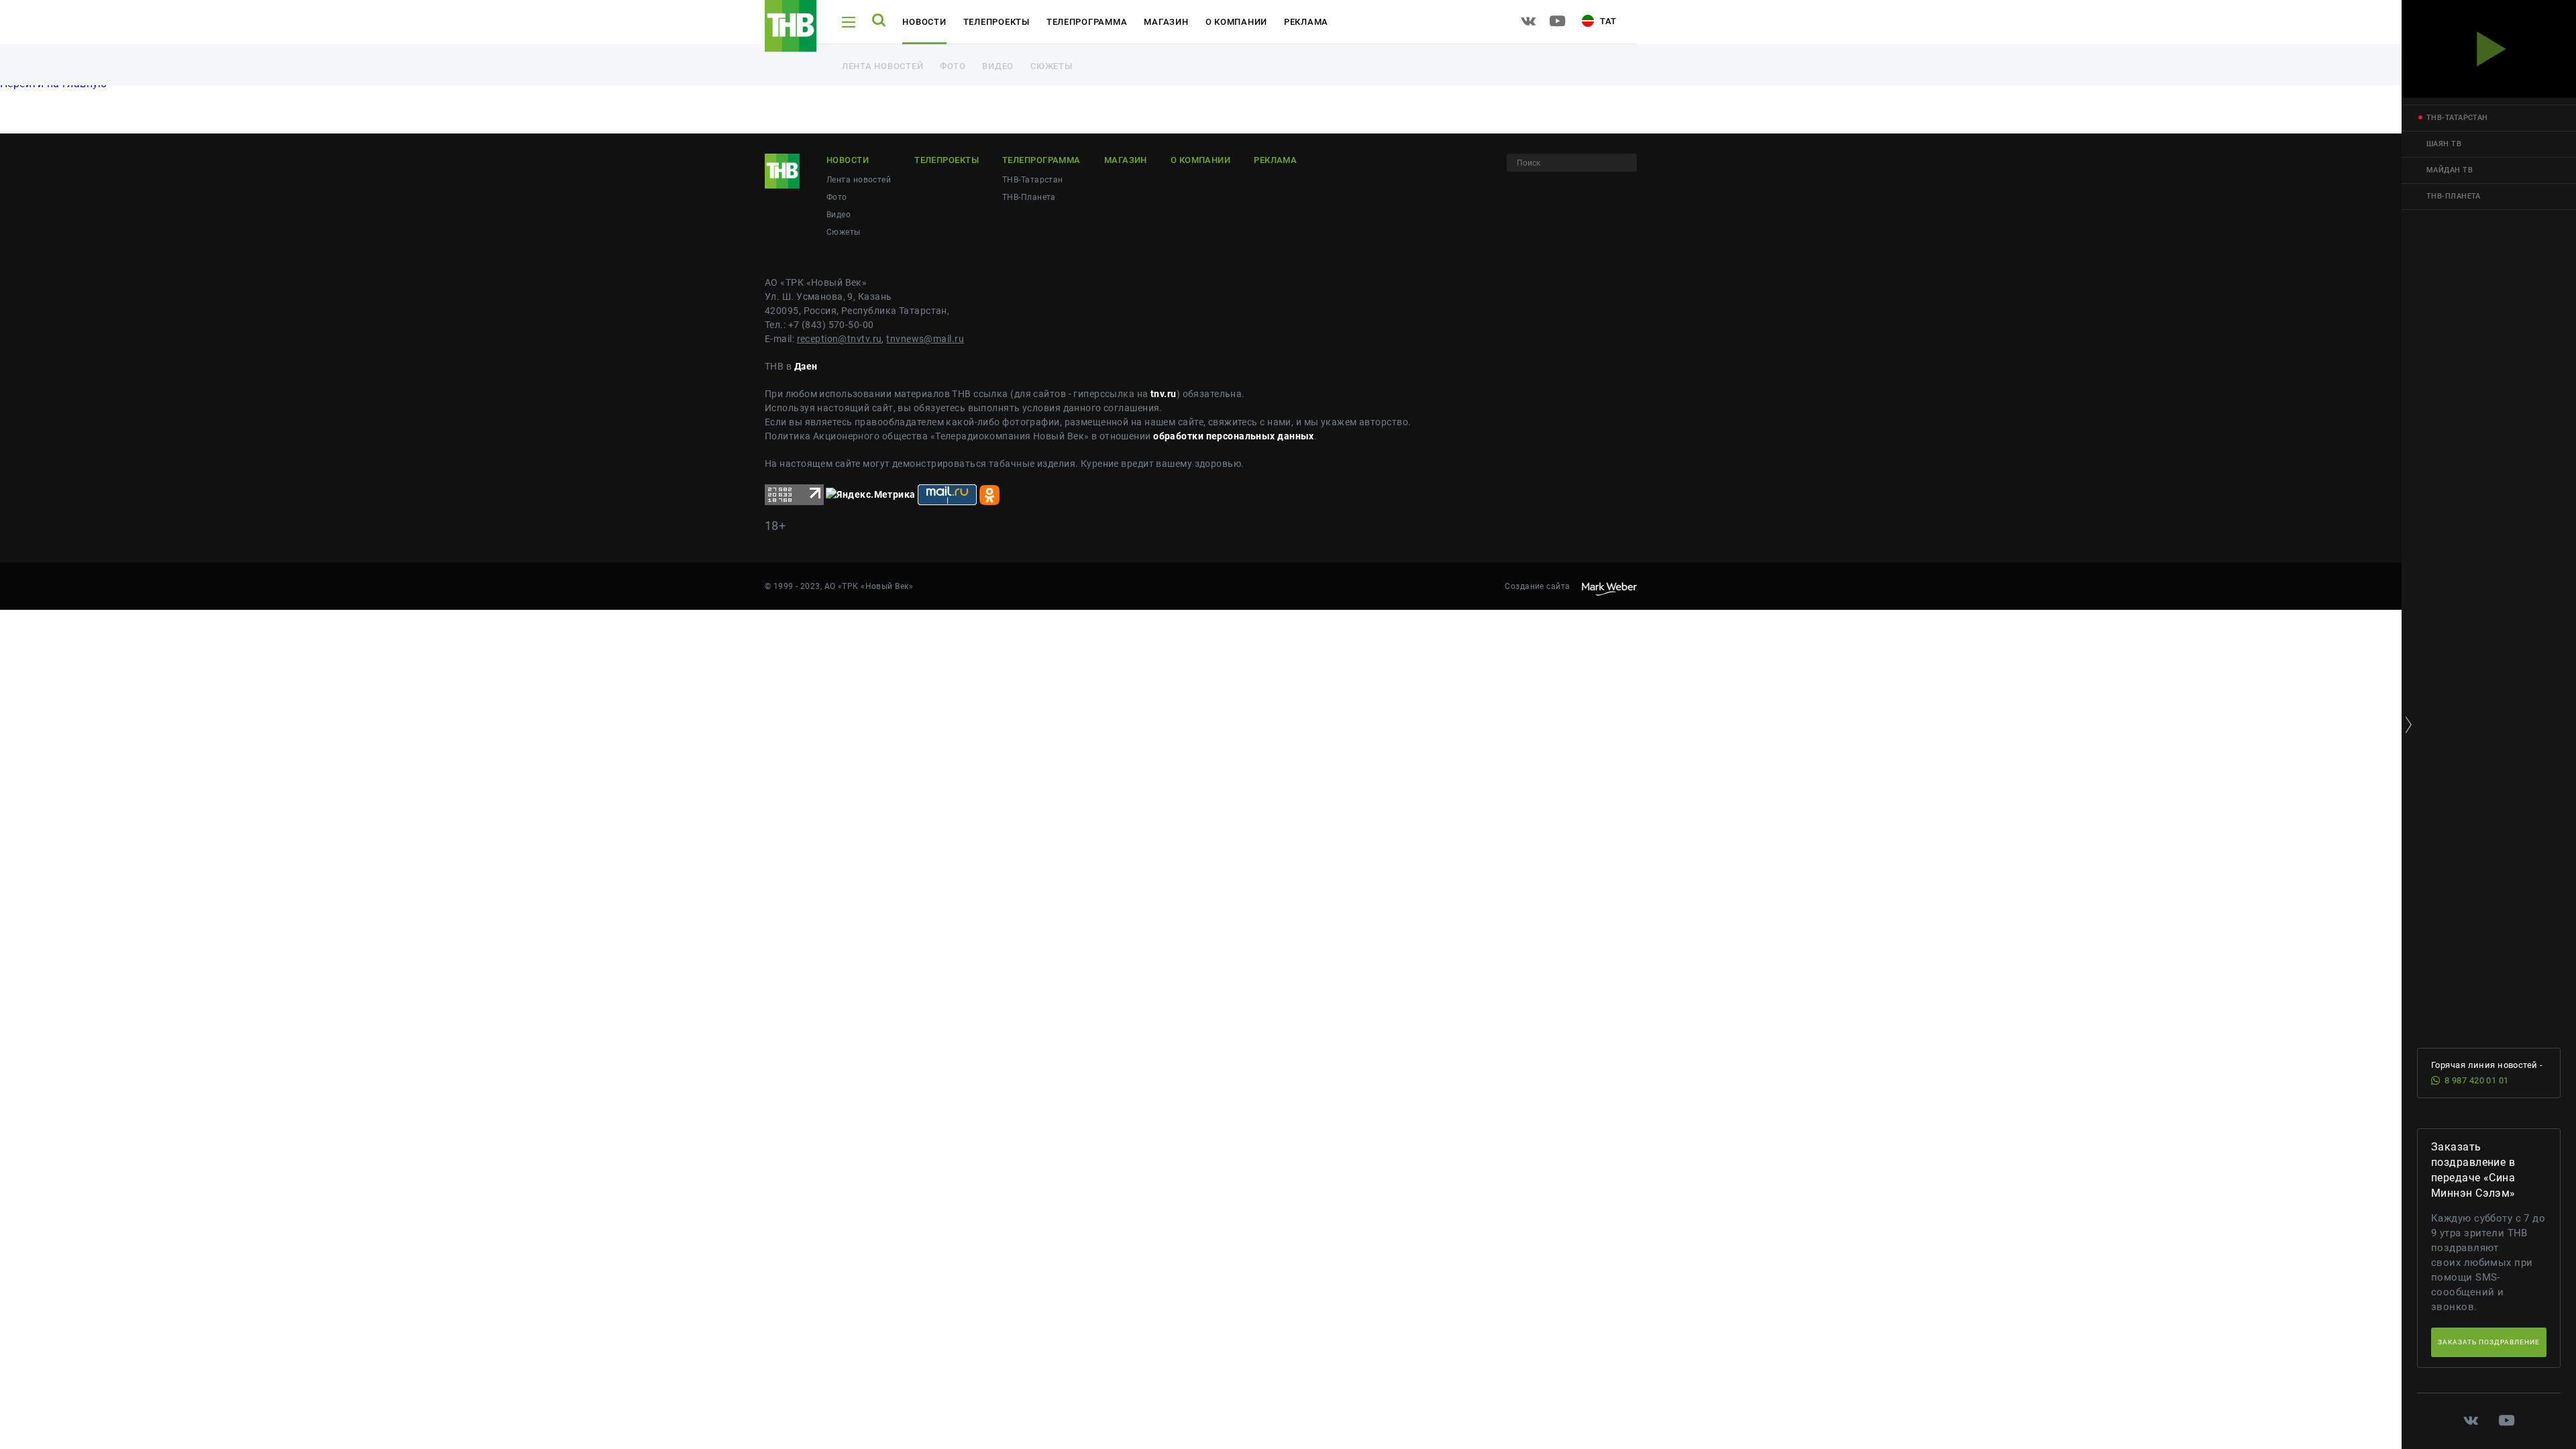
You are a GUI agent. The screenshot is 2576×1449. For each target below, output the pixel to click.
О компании (1236, 22)
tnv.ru (1164, 394)
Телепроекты (997, 22)
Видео (998, 66)
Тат (1607, 21)
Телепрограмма (1087, 22)
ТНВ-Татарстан (1033, 180)
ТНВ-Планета (1029, 197)
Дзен (806, 366)
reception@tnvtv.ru (840, 339)
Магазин (1166, 22)
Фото (953, 66)
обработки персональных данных (1234, 436)
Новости (924, 22)
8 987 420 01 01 (2477, 1080)
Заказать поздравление (2489, 1342)
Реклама (1306, 22)
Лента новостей (882, 66)
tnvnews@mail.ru (925, 339)
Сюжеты (1051, 66)
